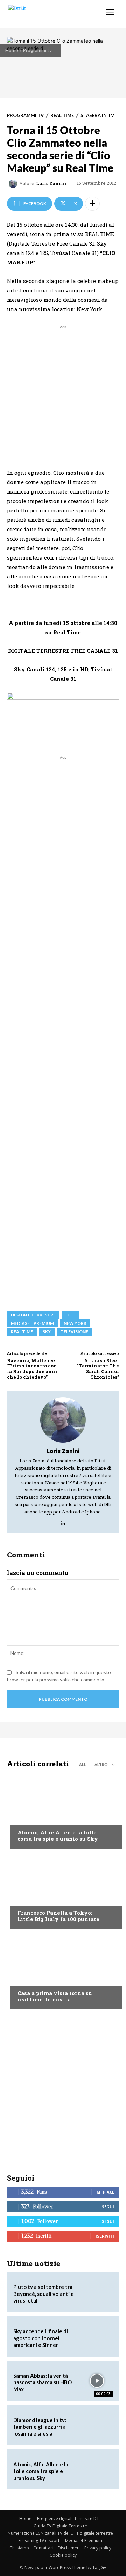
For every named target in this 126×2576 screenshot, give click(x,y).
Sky (47, 1332)
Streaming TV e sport (39, 2541)
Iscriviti (105, 2236)
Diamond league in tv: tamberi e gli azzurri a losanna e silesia (40, 2427)
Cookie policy (63, 2555)
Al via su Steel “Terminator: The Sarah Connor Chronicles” (98, 1369)
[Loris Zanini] (14, 184)
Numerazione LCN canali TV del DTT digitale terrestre (60, 2533)
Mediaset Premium (84, 2541)
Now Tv (27, 1819)
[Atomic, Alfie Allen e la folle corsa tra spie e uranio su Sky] (63, 1810)
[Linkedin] (63, 1522)
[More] (92, 204)
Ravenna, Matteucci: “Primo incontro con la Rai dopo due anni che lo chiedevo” (33, 1369)
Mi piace (105, 2192)
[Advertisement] (63, 393)
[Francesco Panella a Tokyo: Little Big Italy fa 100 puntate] (63, 1891)
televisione (74, 1332)
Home (12, 50)
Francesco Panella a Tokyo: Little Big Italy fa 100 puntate (58, 1916)
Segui (108, 2207)
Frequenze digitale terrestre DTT (69, 2519)
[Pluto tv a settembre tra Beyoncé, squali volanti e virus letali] (97, 2292)
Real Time (62, 115)
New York (75, 1323)
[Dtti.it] (48, 14)
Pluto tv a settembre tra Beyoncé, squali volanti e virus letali (44, 2294)
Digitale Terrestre (33, 1315)
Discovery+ (31, 1899)
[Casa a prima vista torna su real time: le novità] (63, 1971)
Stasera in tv (97, 115)
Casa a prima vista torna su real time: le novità (55, 1996)
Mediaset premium (32, 1323)
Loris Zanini (51, 184)
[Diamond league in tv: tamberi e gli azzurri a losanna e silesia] (97, 2425)
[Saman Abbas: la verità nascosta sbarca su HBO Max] (97, 2381)
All (83, 1764)
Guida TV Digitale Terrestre (60, 2526)
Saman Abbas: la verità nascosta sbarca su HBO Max (43, 2382)
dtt (70, 1315)
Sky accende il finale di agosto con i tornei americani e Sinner (41, 2338)
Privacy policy (98, 2548)
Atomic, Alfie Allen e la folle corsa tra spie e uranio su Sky (58, 1836)
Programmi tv (37, 50)
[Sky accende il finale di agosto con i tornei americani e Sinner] (97, 2337)
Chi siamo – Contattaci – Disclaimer (44, 2548)
